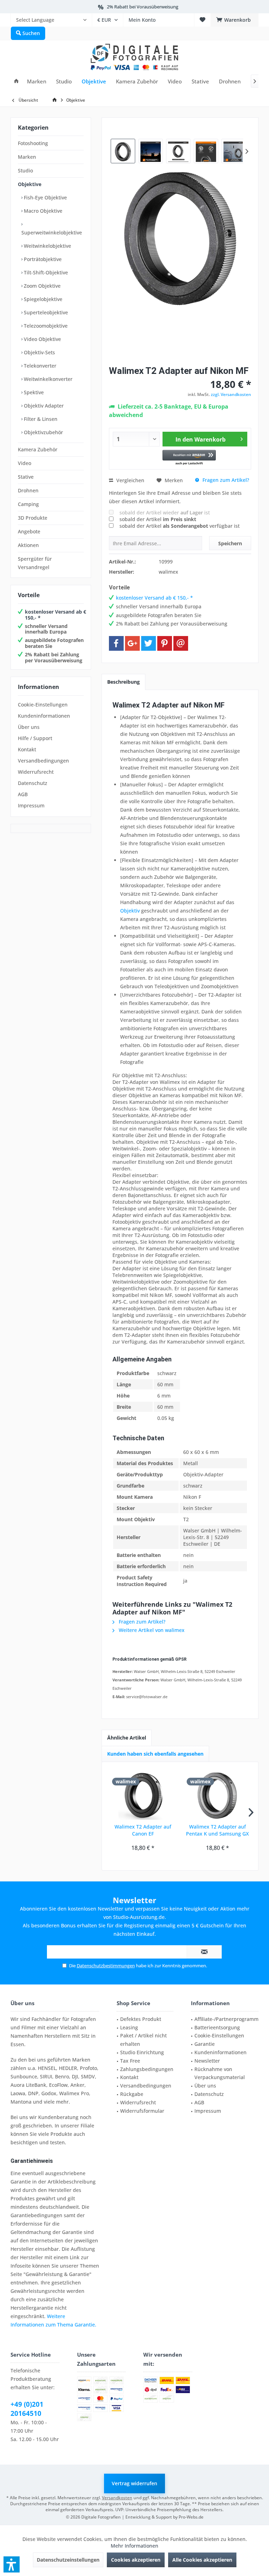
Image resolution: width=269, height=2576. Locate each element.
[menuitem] (51, 20)
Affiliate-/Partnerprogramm (226, 2019)
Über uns (29, 727)
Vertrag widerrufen (134, 2483)
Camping (28, 504)
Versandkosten (117, 2498)
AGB (23, 794)
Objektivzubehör (43, 432)
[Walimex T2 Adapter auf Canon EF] (143, 1795)
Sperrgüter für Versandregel (35, 563)
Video (25, 463)
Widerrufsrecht (36, 772)
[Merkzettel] (202, 20)
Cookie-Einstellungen (43, 705)
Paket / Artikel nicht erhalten (143, 2040)
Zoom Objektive (42, 286)
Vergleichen (130, 480)
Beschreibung (123, 682)
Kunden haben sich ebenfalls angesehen (155, 1754)
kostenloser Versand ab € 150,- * (56, 615)
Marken (27, 157)
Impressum (31, 805)
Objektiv (130, 911)
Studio (25, 170)
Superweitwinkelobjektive (52, 233)
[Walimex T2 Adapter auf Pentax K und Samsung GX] (217, 1795)
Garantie (205, 2044)
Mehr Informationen (134, 2546)
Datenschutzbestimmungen (106, 1966)
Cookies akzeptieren (136, 2560)
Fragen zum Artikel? (225, 480)
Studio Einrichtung (142, 2052)
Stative (26, 477)
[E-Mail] (181, 643)
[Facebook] (116, 643)
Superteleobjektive (45, 312)
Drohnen (28, 490)
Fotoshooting (33, 143)
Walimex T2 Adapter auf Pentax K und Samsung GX (217, 1830)
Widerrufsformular (142, 2111)
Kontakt (27, 749)
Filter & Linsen (40, 419)
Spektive (33, 392)
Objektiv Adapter (43, 406)
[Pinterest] (165, 643)
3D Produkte (33, 518)
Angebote (29, 531)
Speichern (230, 543)
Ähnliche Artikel (127, 1738)
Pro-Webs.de (191, 2517)
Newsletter (207, 2061)
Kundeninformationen (44, 716)
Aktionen (28, 545)
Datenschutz (33, 783)
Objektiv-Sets (39, 352)
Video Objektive (42, 339)
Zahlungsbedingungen (147, 2069)
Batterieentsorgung (217, 2027)
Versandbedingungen (43, 761)
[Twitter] (149, 643)
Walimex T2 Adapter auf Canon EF (143, 1830)
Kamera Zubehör (38, 449)
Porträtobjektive (42, 259)
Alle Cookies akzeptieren (202, 2560)
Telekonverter (39, 366)
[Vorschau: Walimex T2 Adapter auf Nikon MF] (123, 151)
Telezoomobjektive (45, 326)
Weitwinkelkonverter (47, 379)
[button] (189, 458)
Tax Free (130, 2061)
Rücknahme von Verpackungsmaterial (220, 2073)
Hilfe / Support (35, 738)
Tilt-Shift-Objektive (45, 272)
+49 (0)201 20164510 (27, 2409)
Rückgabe (132, 2094)
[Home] (16, 81)
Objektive (30, 184)
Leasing (129, 2027)
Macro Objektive (42, 211)
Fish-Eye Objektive (45, 197)
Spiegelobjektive (42, 299)
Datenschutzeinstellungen (68, 2560)
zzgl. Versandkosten (231, 394)
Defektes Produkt (141, 2019)
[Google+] (132, 643)
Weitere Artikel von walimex (151, 1630)
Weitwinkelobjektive (47, 246)
